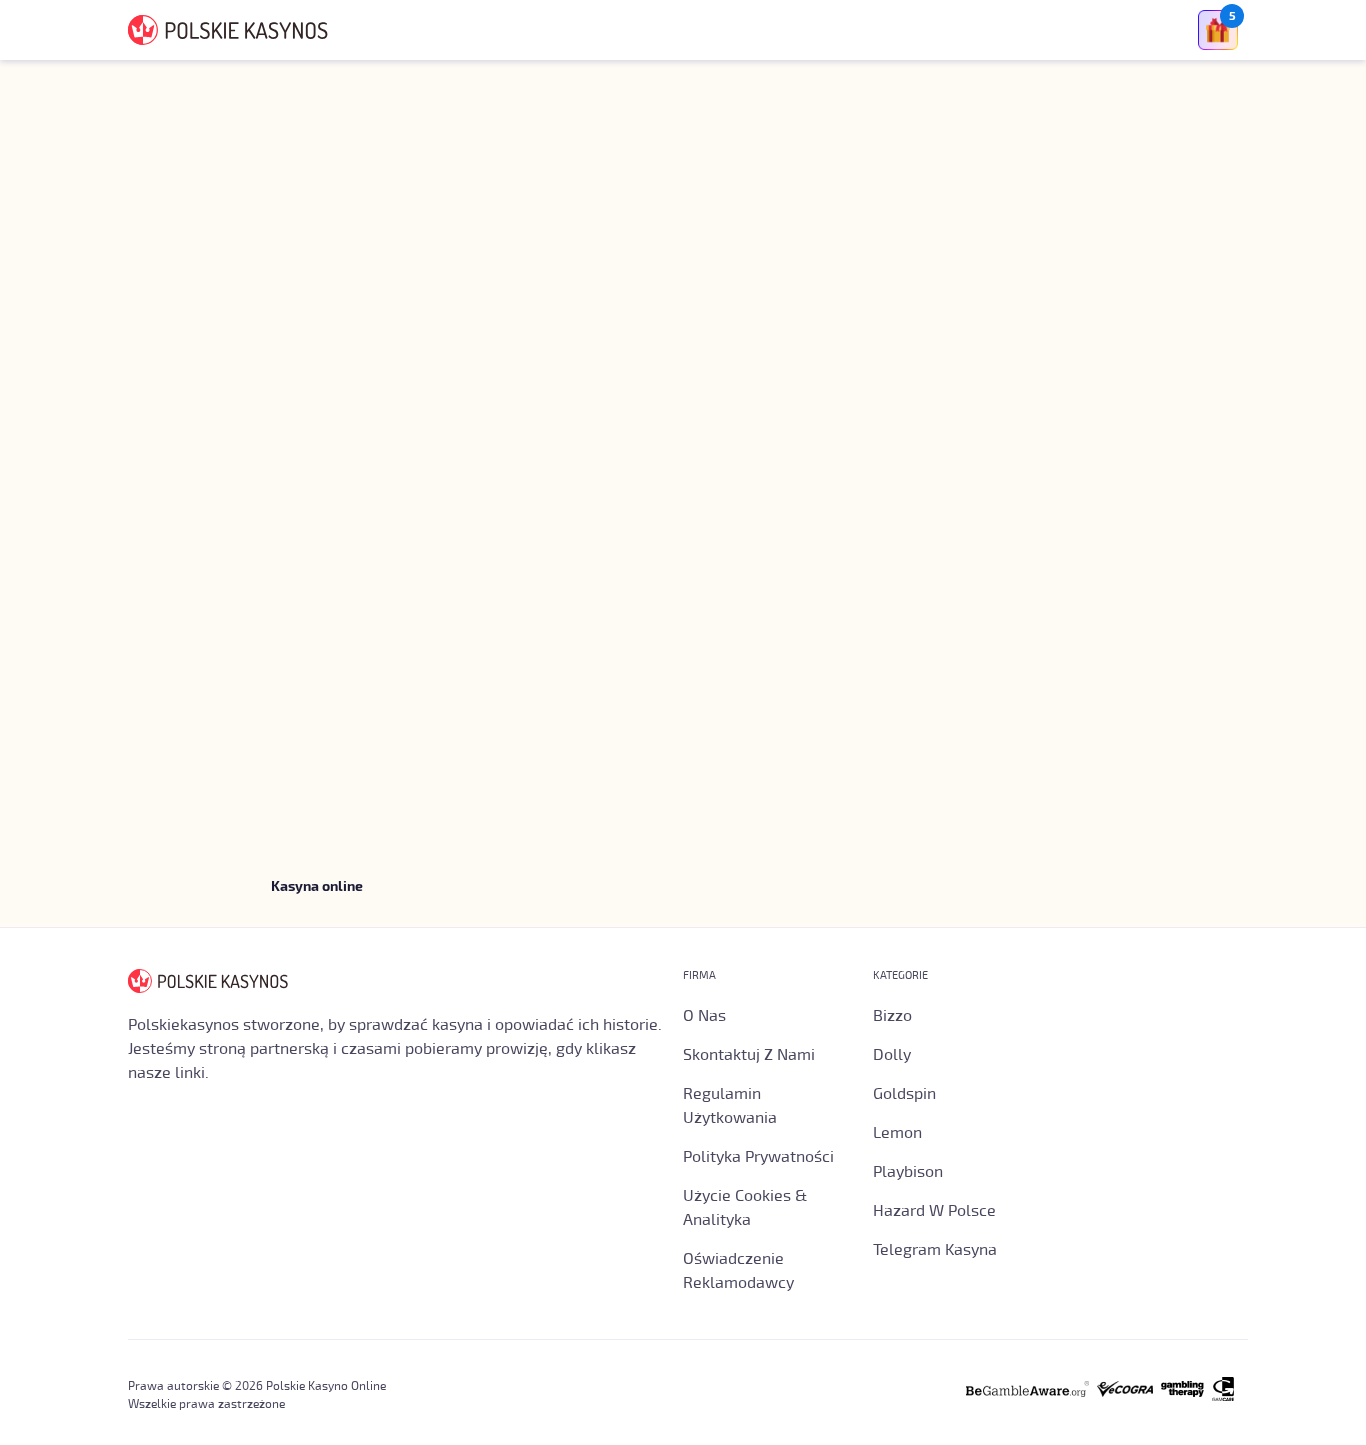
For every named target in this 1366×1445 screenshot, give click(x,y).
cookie (213, 1411)
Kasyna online (317, 887)
